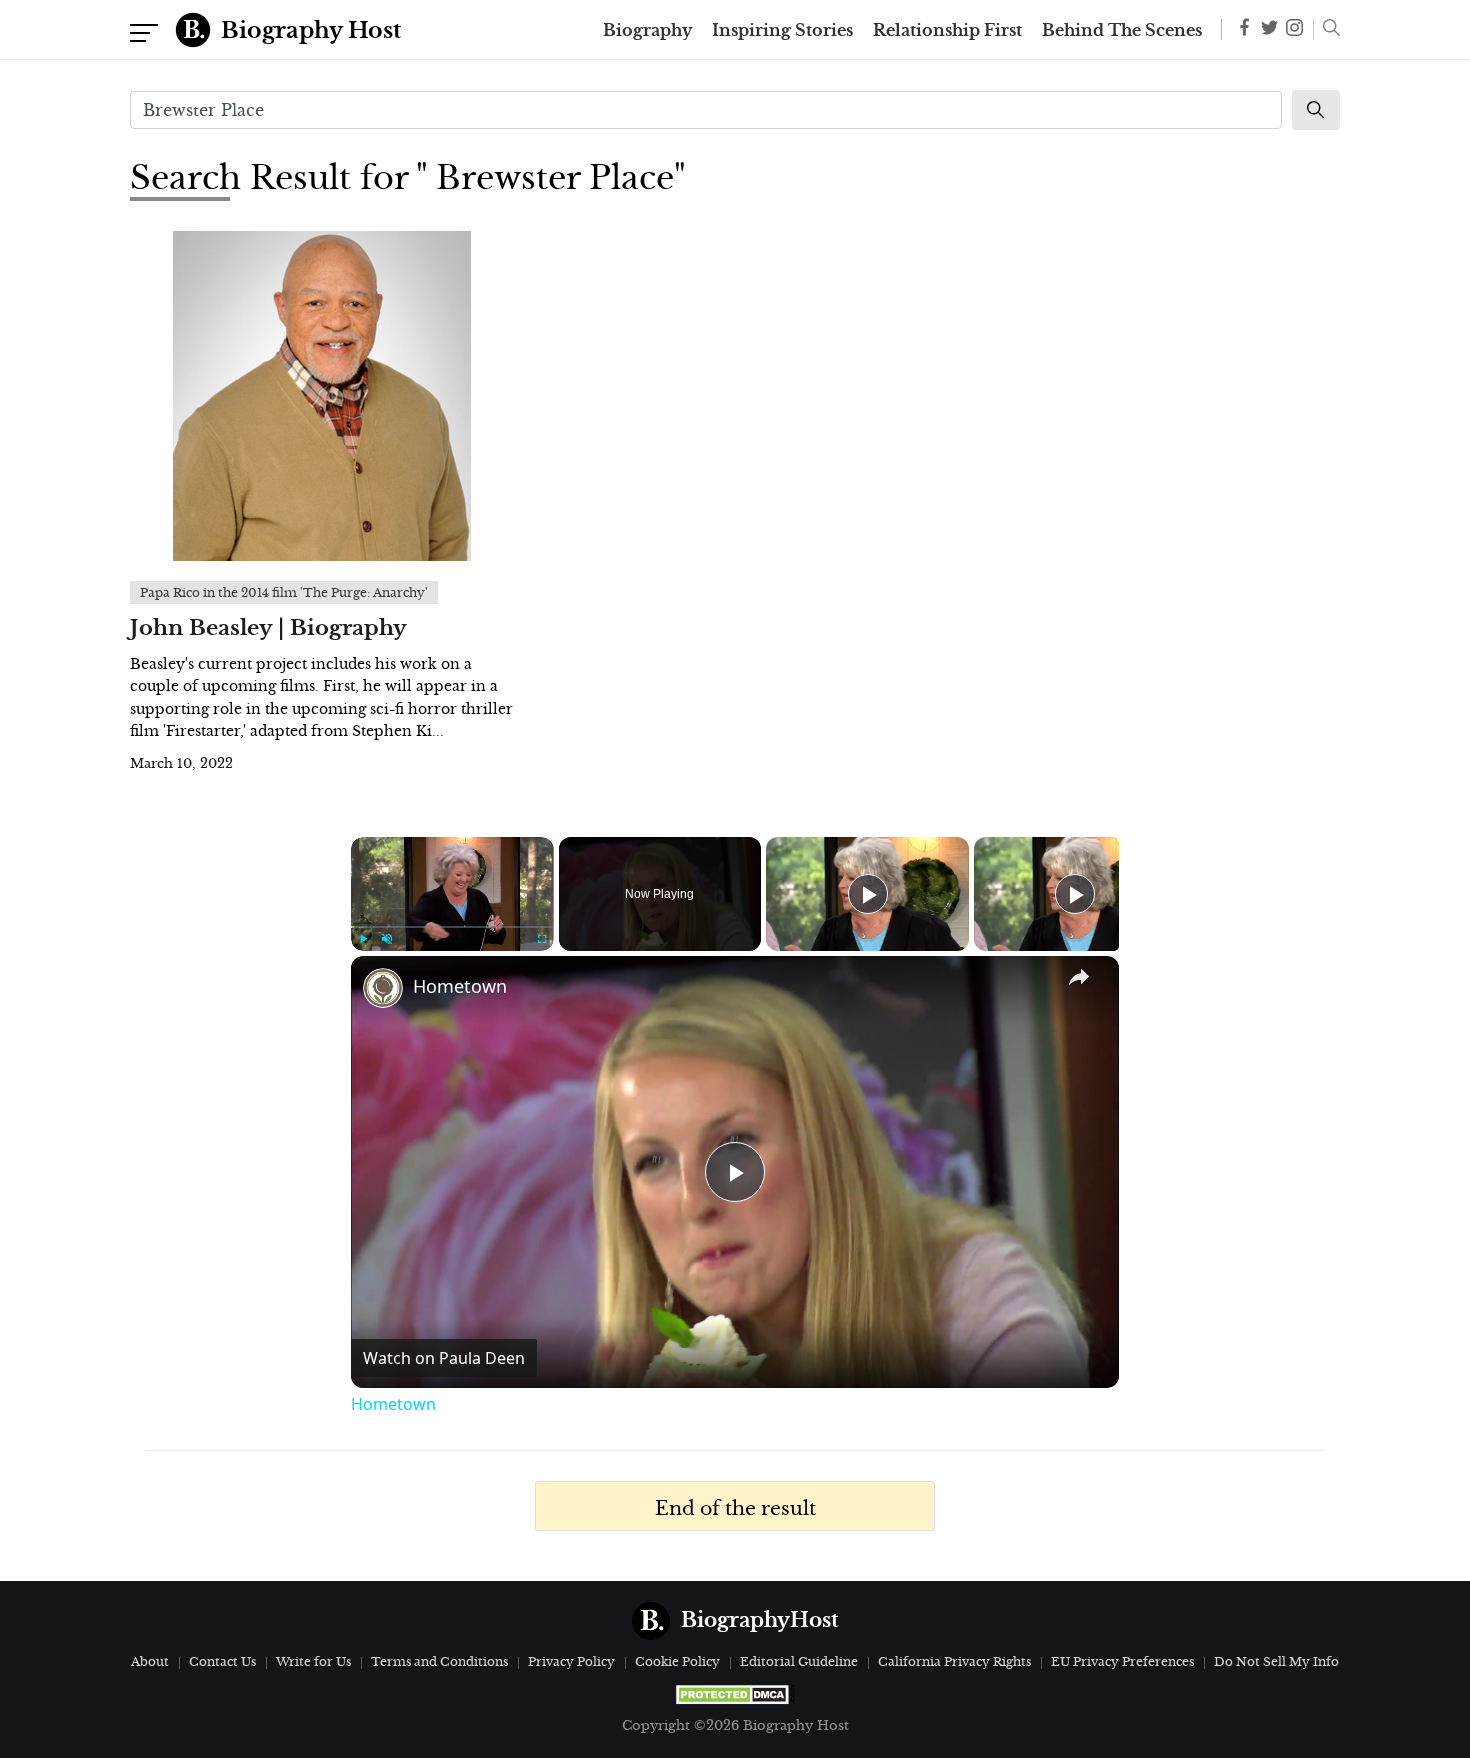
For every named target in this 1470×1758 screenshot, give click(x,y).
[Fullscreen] (542, 939)
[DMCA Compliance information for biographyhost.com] (735, 1694)
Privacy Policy (571, 1661)
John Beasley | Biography (268, 628)
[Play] (363, 939)
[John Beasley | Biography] (321, 396)
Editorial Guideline (799, 1661)
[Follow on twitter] (1269, 29)
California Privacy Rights (954, 1661)
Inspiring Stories (782, 30)
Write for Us (313, 1661)
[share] (1079, 977)
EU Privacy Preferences (1122, 1661)
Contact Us (222, 1661)
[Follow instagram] (1294, 29)
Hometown (460, 986)
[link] (383, 988)
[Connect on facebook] (1244, 30)
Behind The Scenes (1122, 30)
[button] (1326, 30)
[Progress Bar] (452, 927)
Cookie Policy (677, 1661)
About (150, 1661)
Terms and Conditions (439, 1661)
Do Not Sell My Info (1276, 1661)
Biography (647, 30)
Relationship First (947, 30)
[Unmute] (387, 939)
